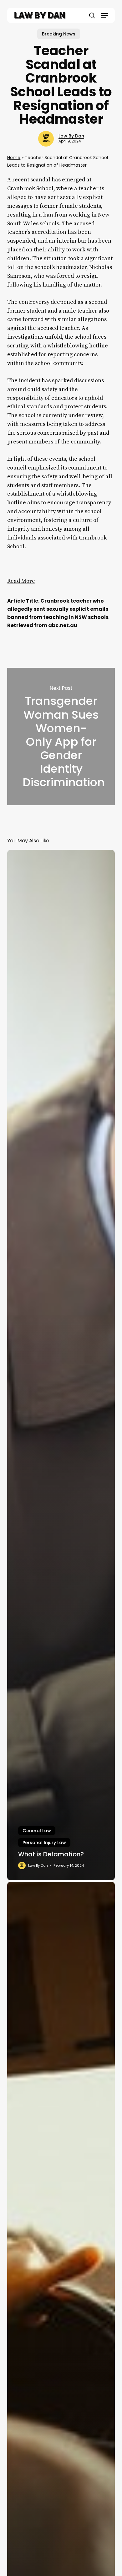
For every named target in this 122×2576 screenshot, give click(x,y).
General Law (37, 1831)
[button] (104, 15)
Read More (21, 581)
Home (14, 158)
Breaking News (59, 34)
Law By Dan (71, 136)
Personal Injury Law (44, 1843)
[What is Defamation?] (61, 1365)
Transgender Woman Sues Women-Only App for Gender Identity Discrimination (61, 737)
